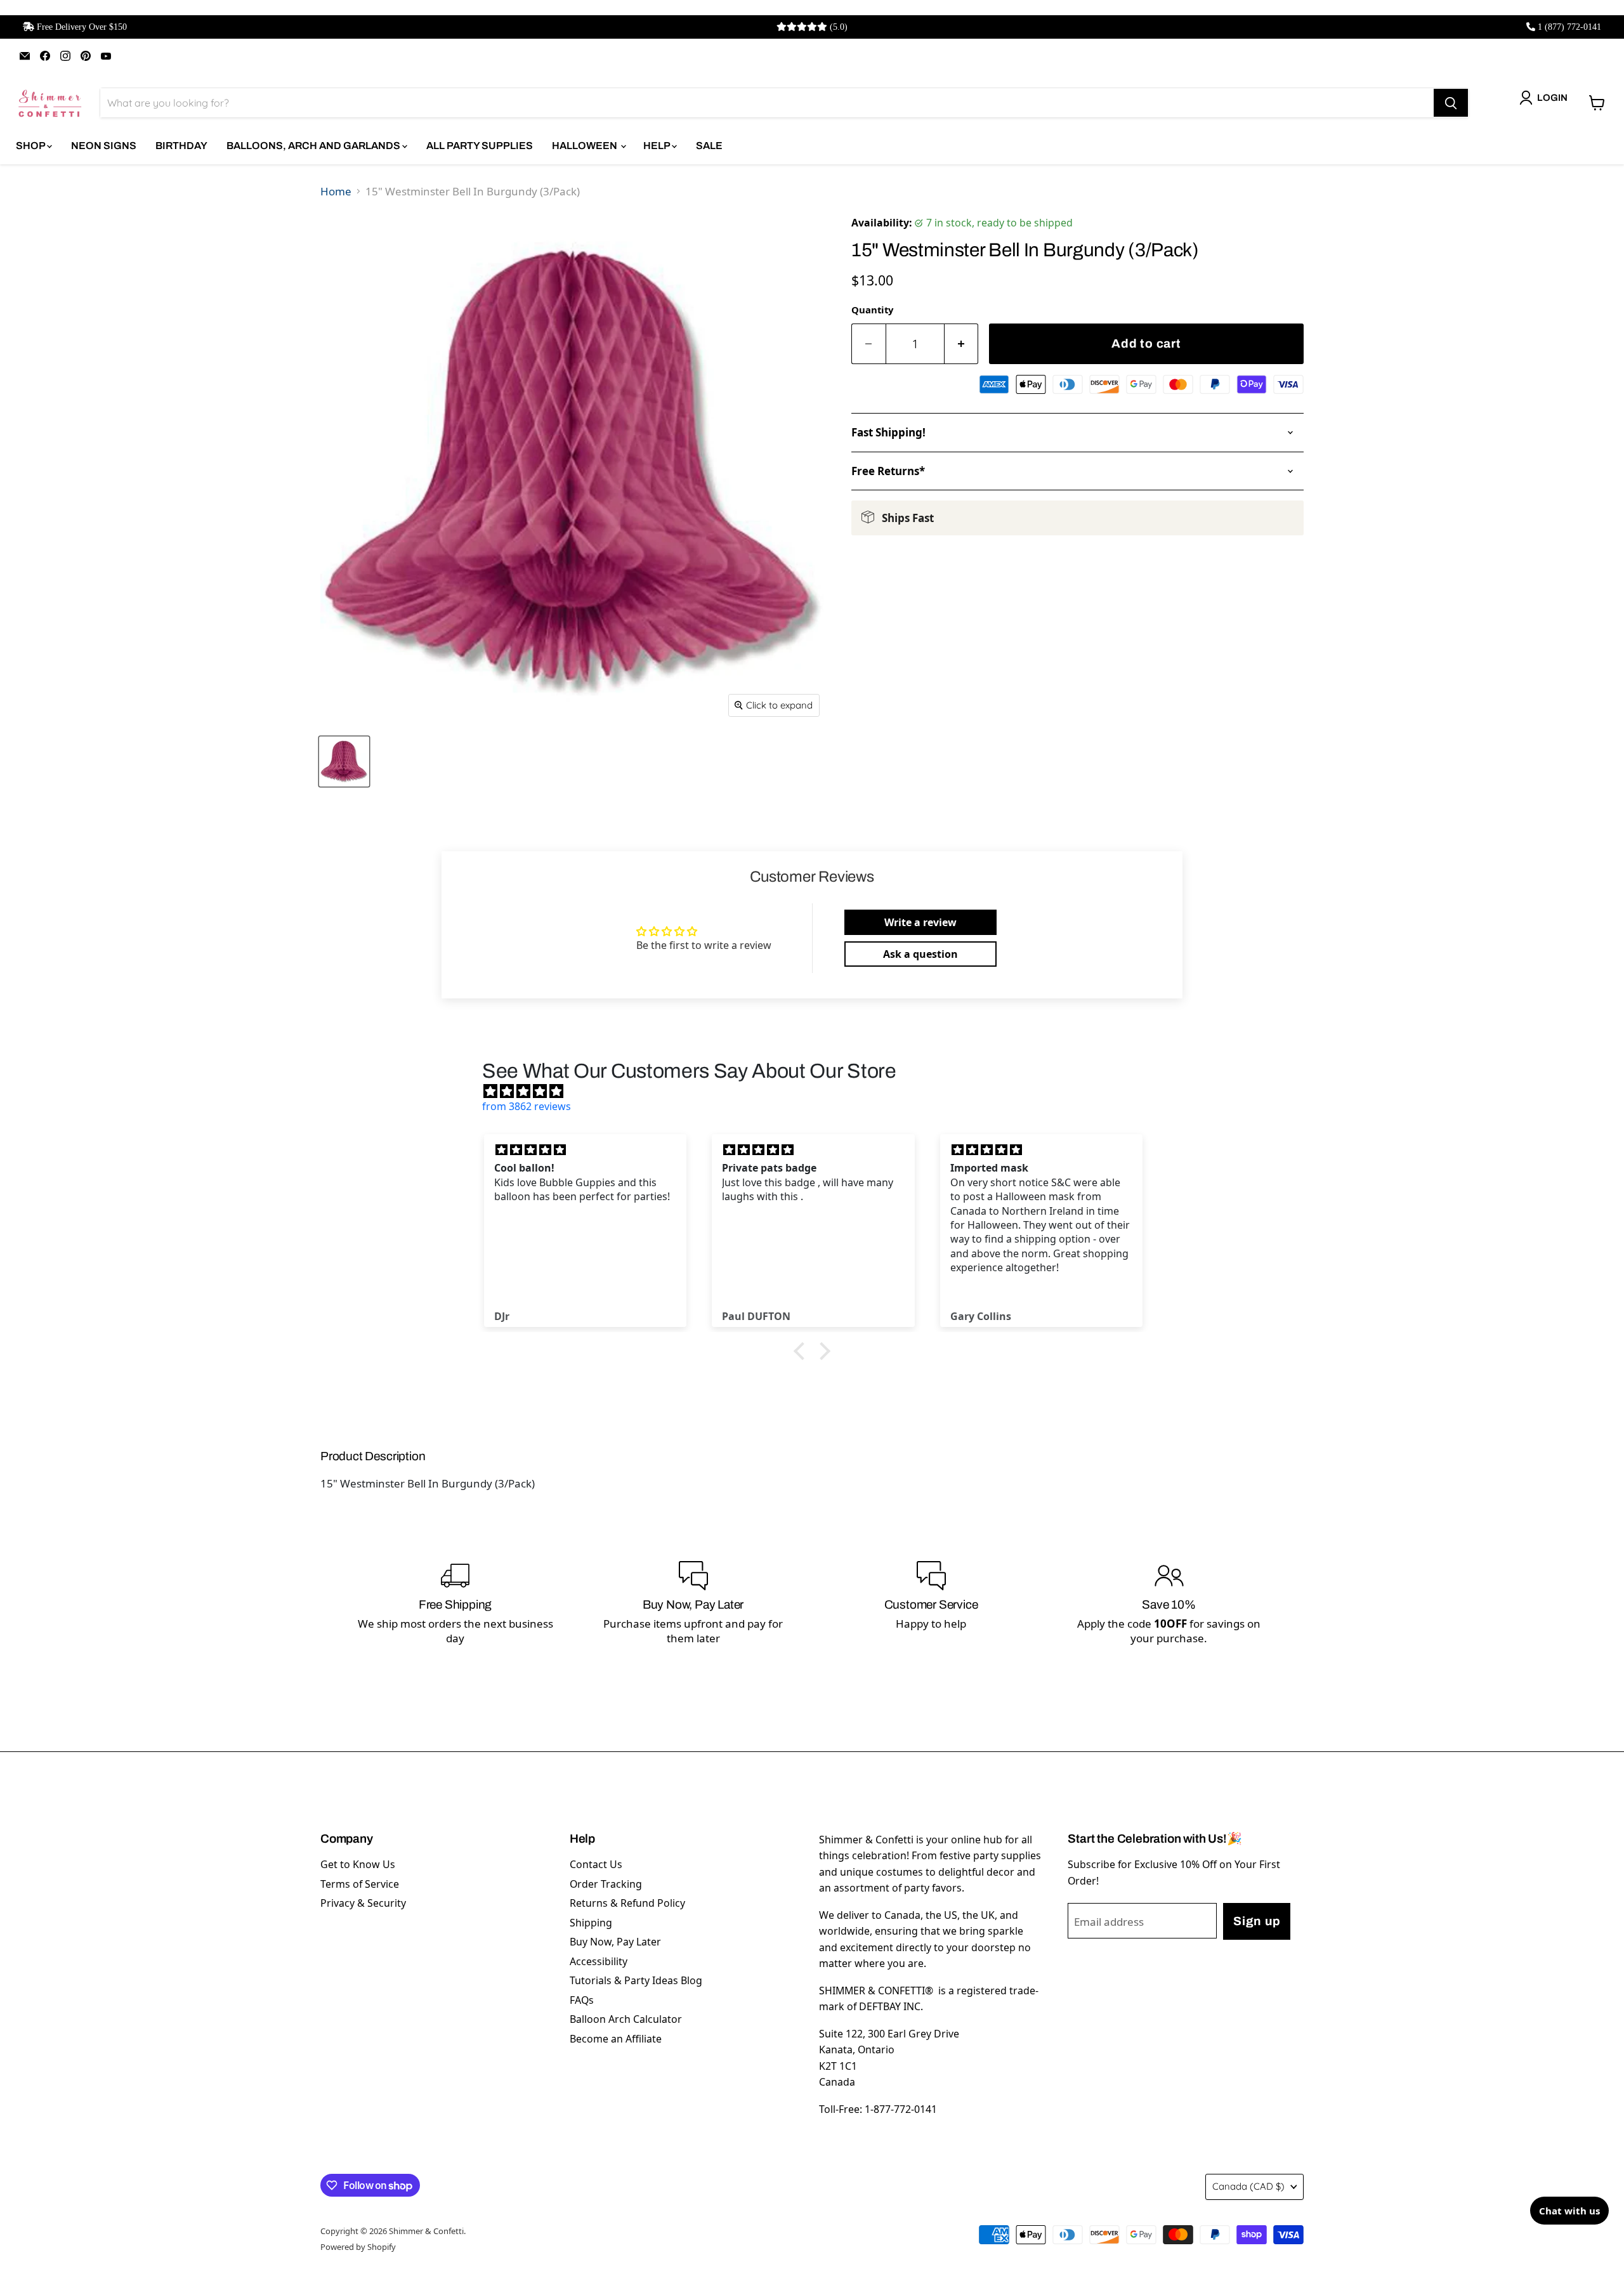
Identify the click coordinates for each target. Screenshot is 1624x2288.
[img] (818, 1091)
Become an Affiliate (616, 2039)
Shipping (591, 1923)
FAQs (582, 2000)
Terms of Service (360, 1884)
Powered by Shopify (358, 2247)
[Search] (1451, 103)
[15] (344, 762)
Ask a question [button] (920, 954)
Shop (31, 146)
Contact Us (596, 1864)
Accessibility (599, 1961)
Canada (1248, 2186)
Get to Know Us (358, 1864)
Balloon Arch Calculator (626, 2019)
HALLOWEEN (586, 146)
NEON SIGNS (104, 146)
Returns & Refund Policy (627, 1903)
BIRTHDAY (181, 146)
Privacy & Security (363, 1903)
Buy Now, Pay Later (615, 1942)
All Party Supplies (480, 146)
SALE (709, 146)
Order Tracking (606, 1884)
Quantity (872, 310)
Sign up (1257, 1921)
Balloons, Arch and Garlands (314, 146)
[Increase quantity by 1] (962, 344)
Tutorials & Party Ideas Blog (636, 1980)
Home (336, 191)
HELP (658, 146)
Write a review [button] (920, 922)
